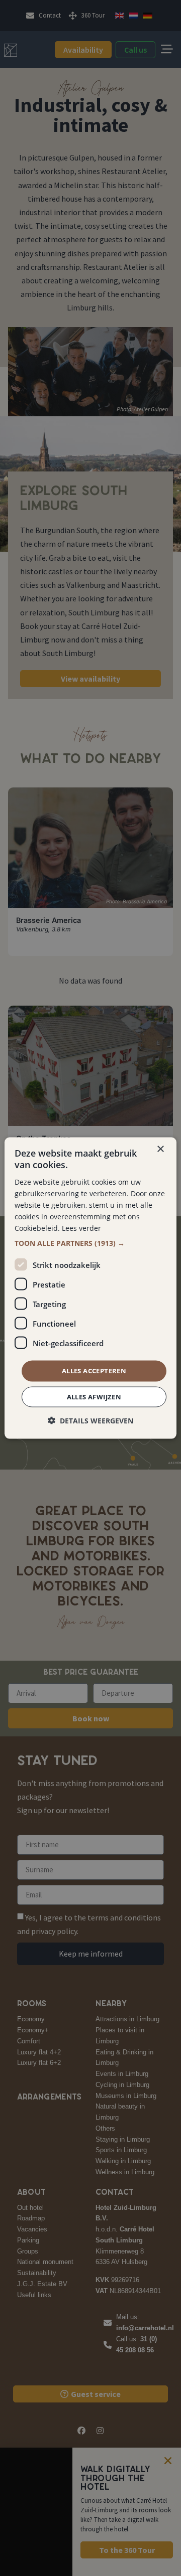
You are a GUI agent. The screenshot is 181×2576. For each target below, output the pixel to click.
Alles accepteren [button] (94, 1371)
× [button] (160, 1149)
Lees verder (81, 1228)
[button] (90, 1243)
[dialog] (90, 1288)
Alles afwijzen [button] (94, 1396)
